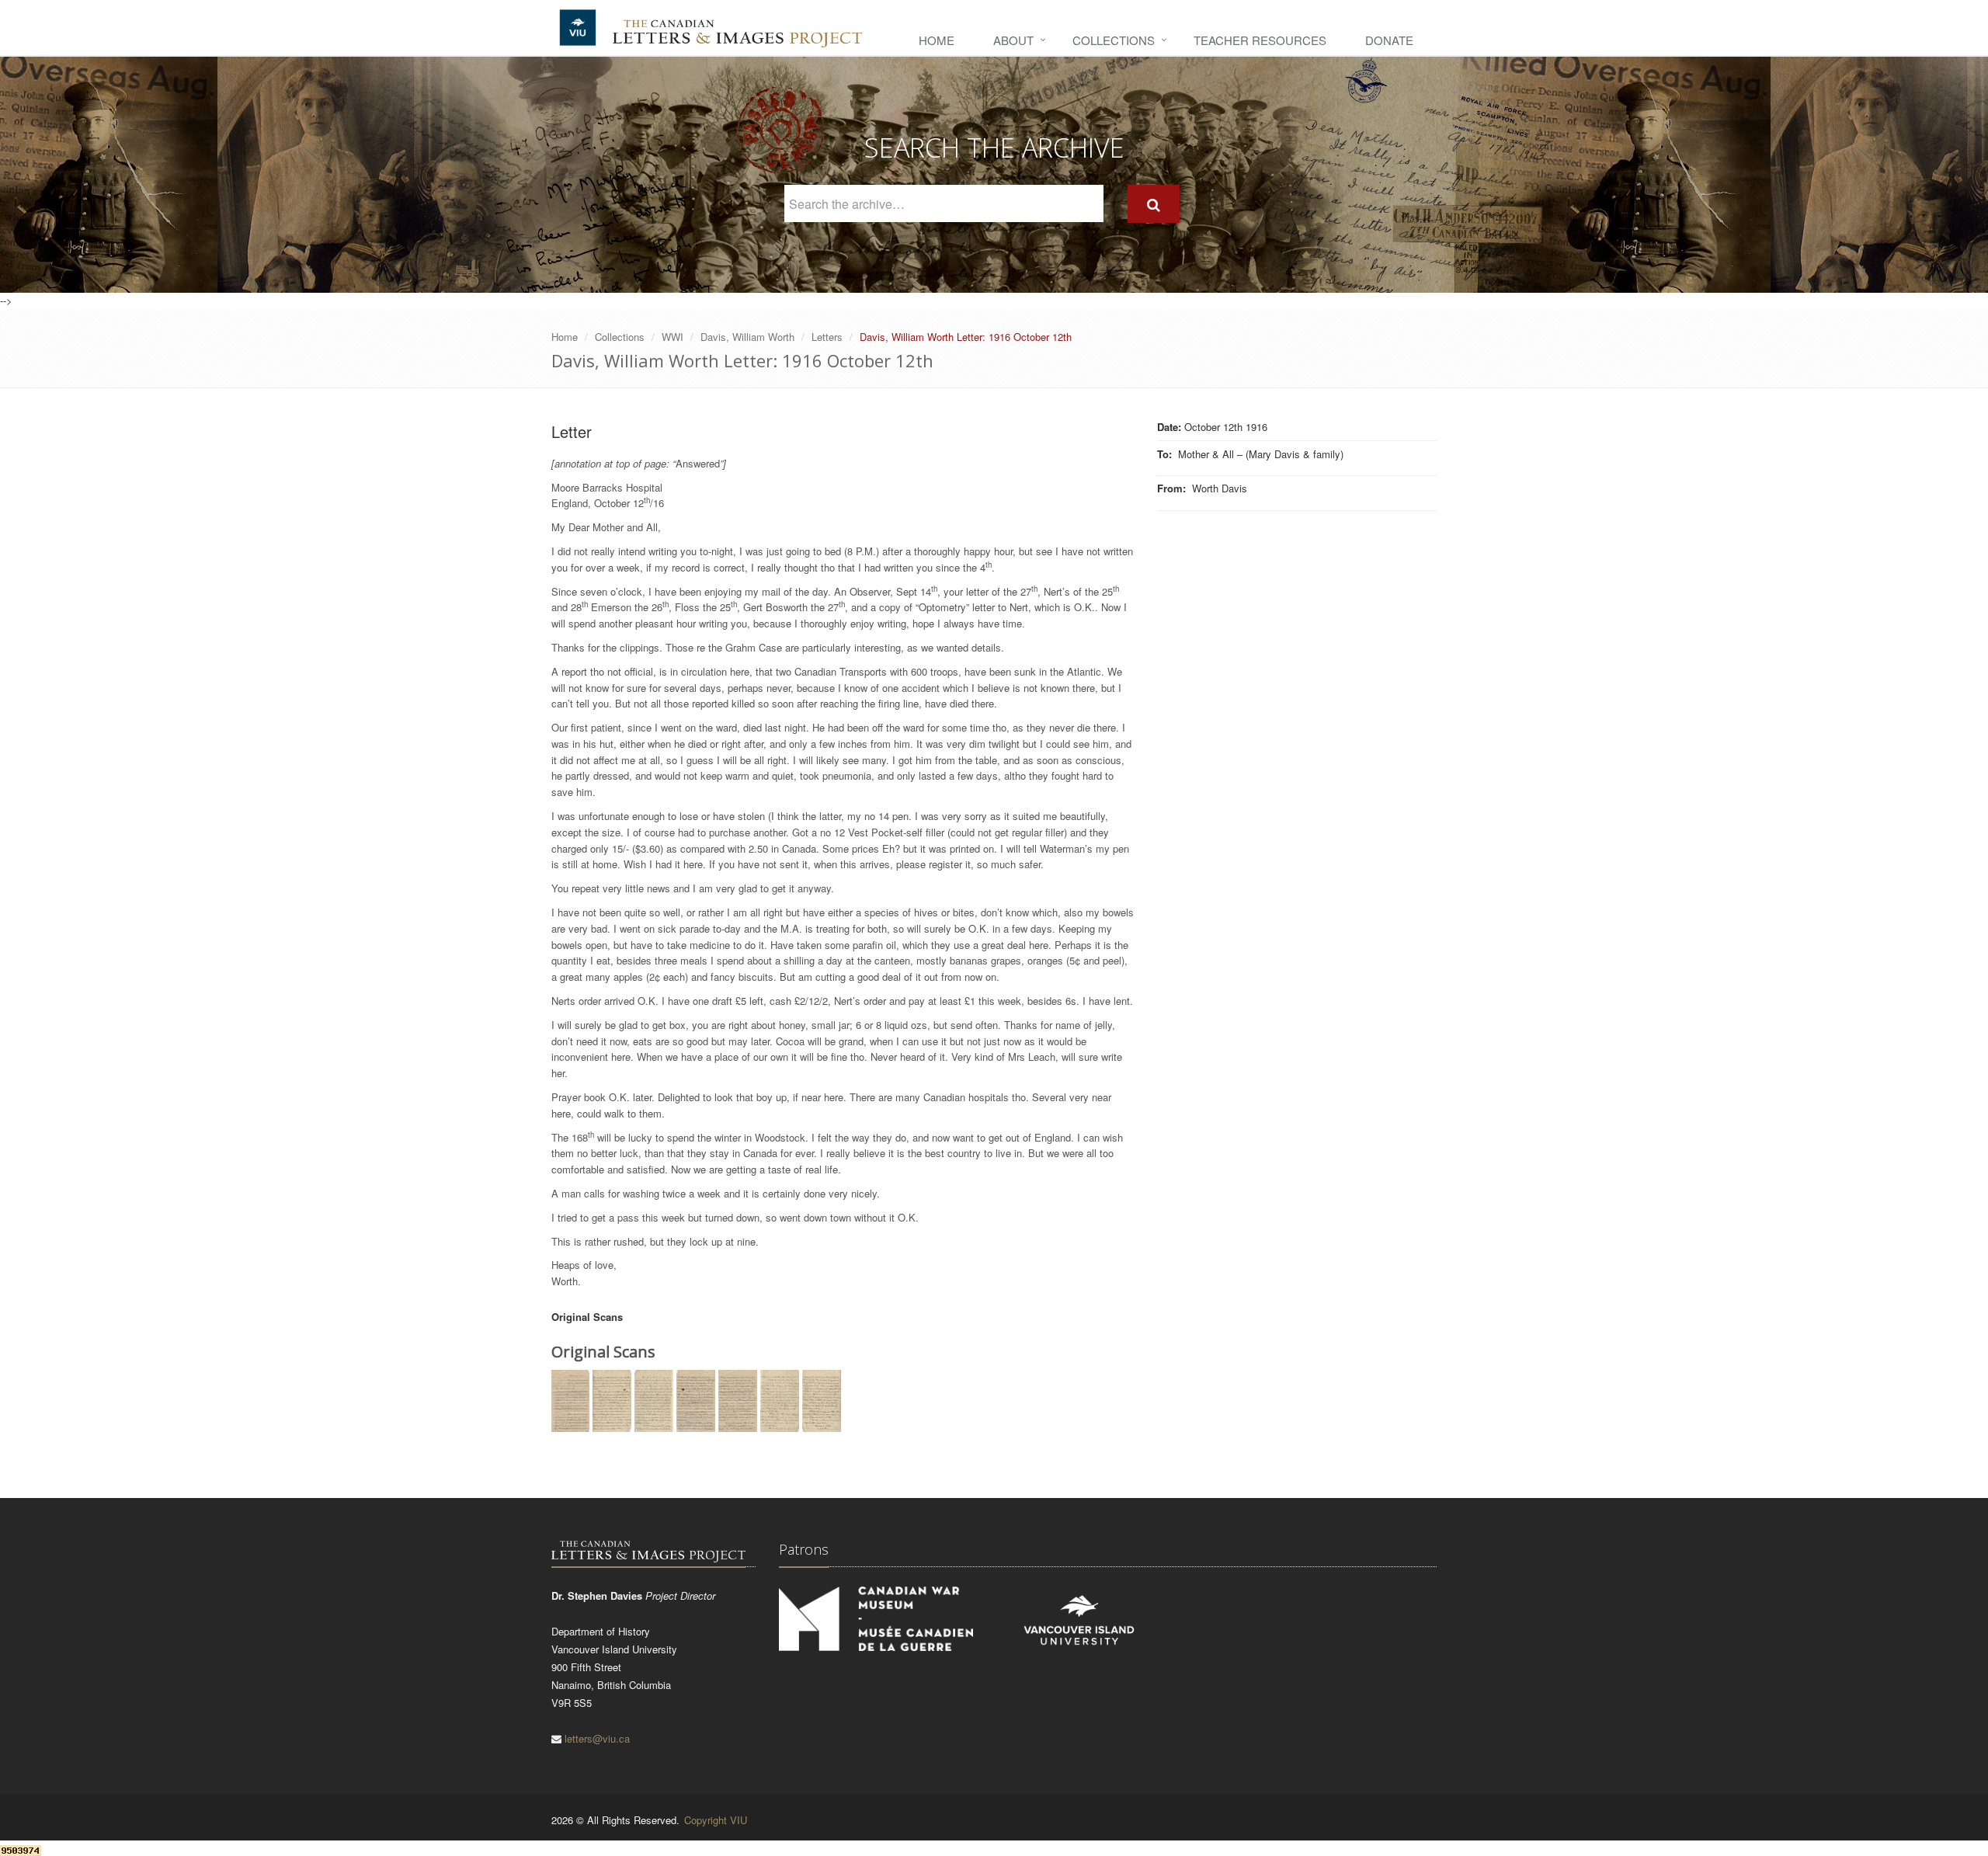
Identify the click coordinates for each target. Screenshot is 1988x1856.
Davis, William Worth (747, 337)
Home (937, 40)
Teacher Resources (1260, 40)
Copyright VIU (716, 1820)
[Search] (1154, 204)
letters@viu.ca (597, 1738)
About (1013, 40)
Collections (1114, 40)
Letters (827, 337)
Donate (1389, 40)
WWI (673, 337)
